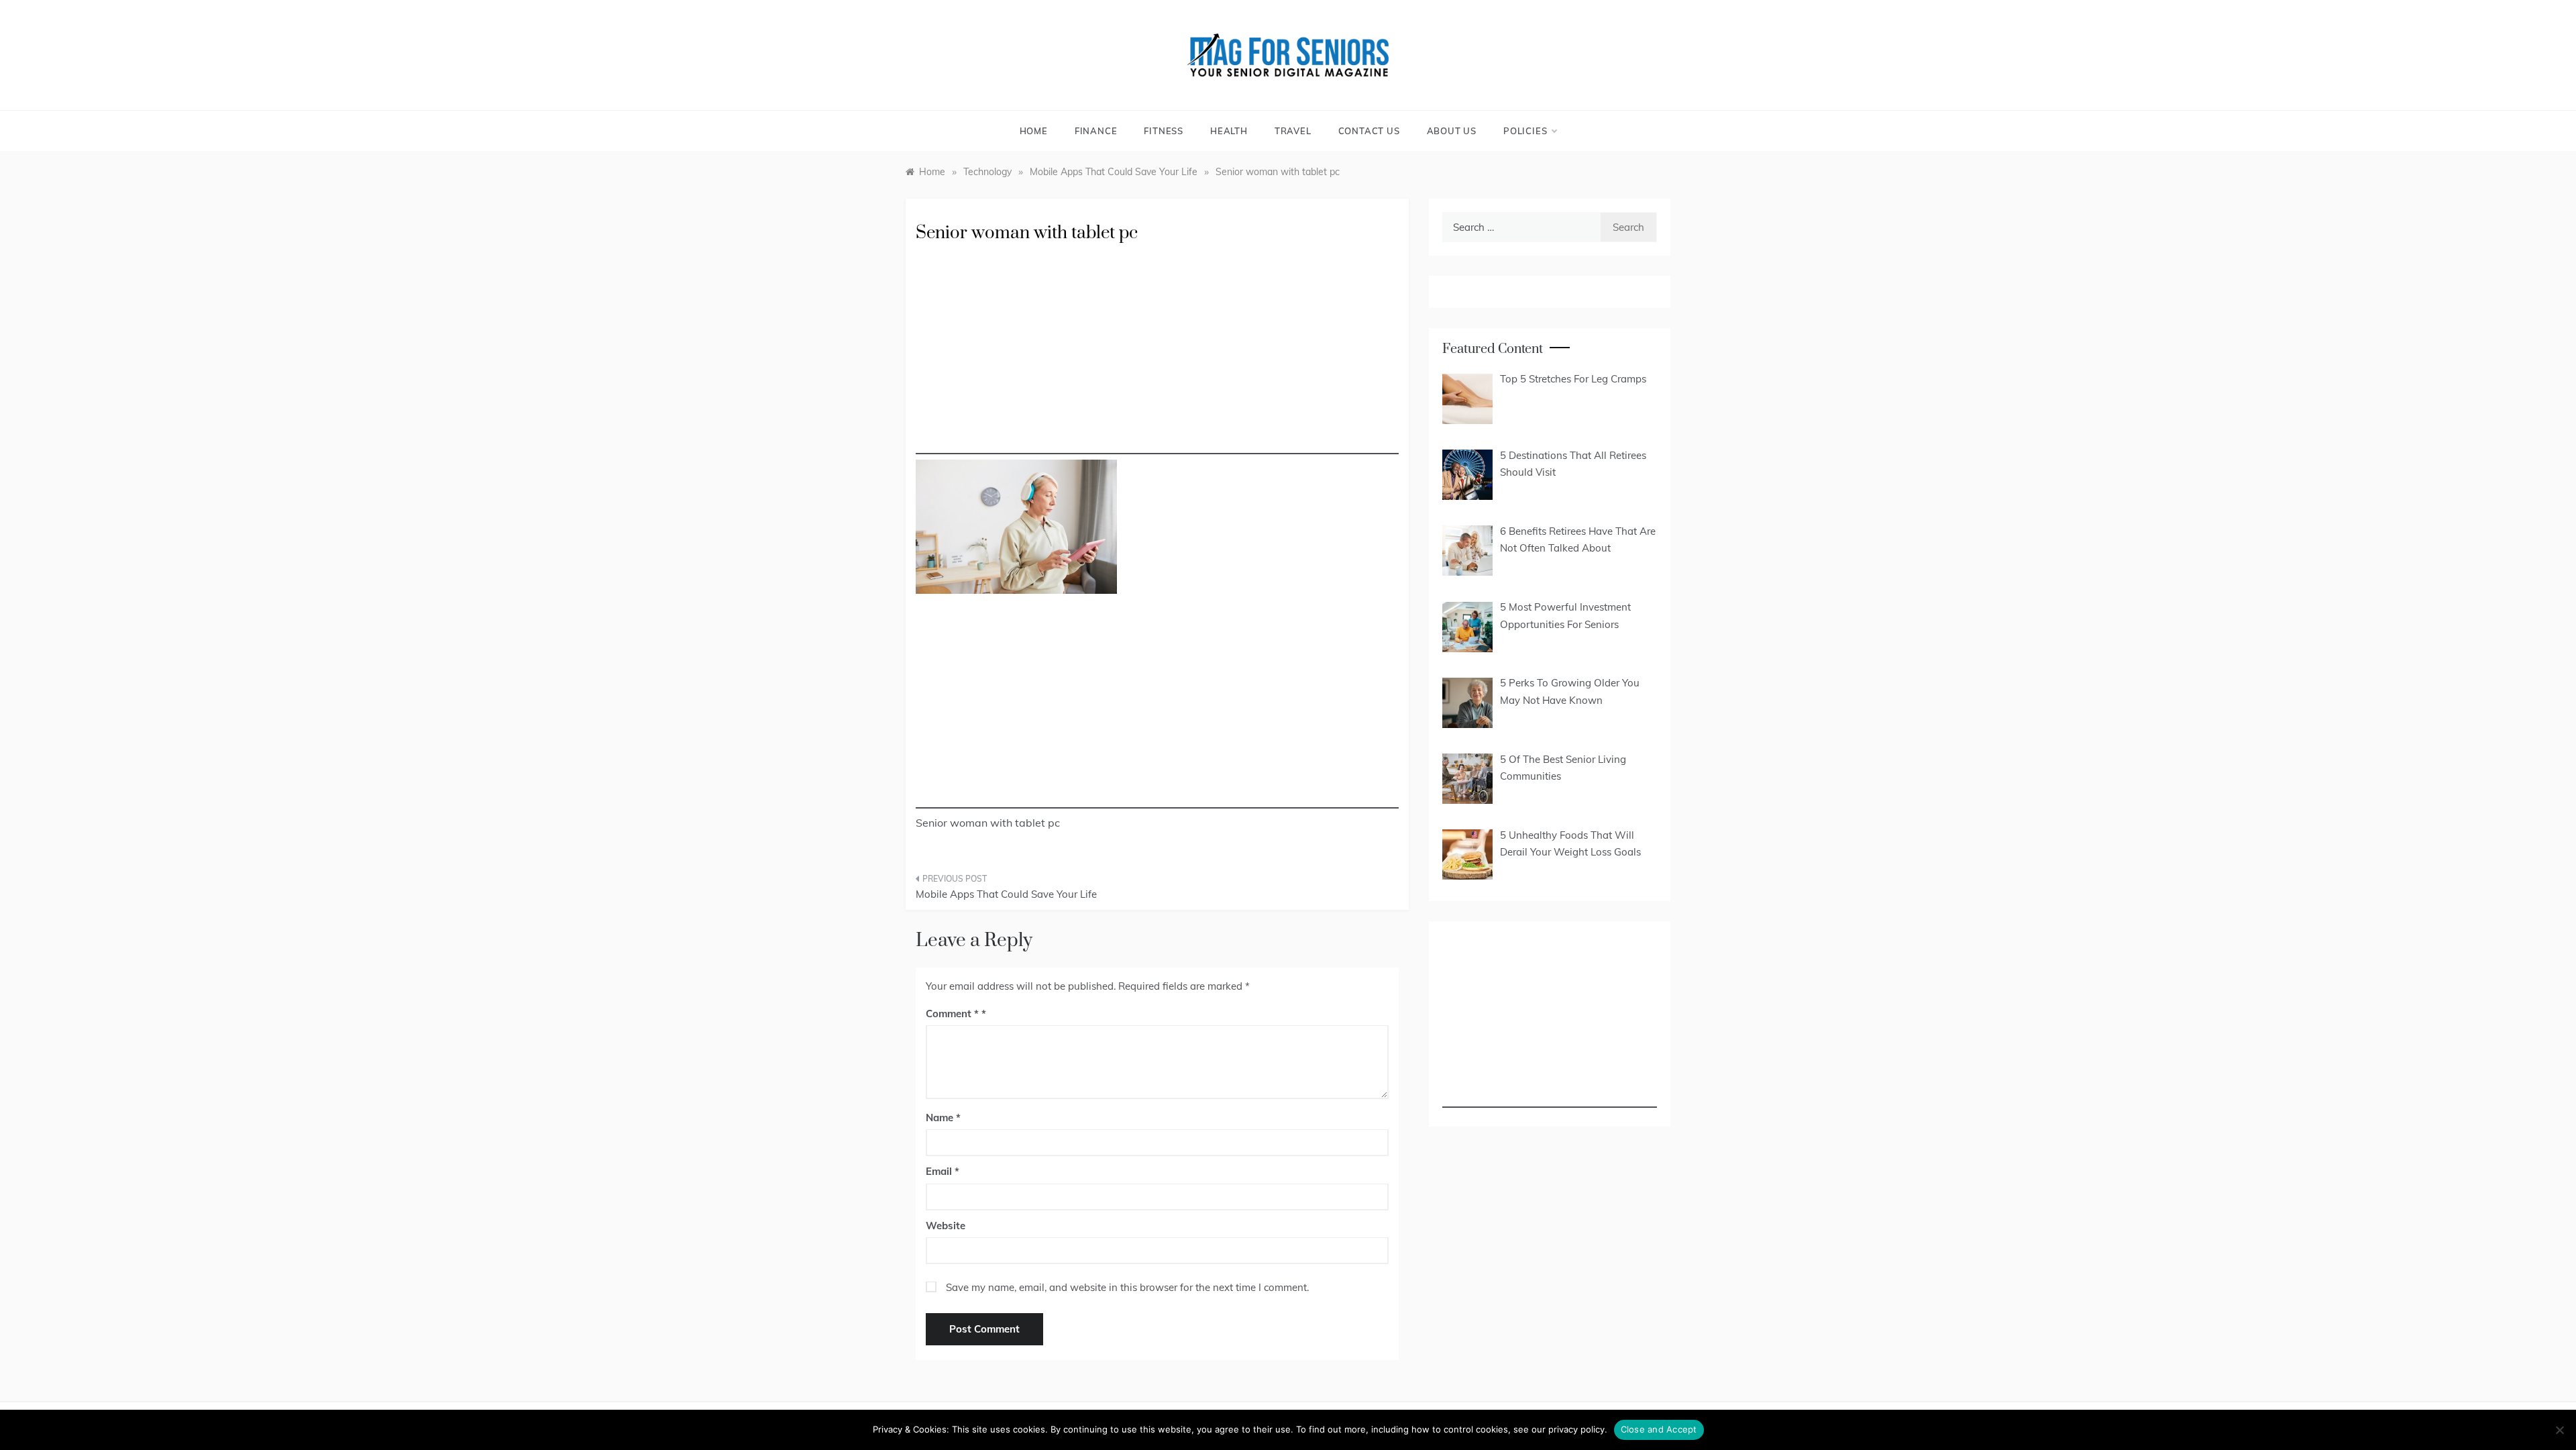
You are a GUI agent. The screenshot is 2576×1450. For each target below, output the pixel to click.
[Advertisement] (1157, 360)
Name (943, 1118)
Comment (952, 1014)
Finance (1096, 131)
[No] (2559, 1430)
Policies (1525, 131)
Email (943, 1171)
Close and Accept (1659, 1429)
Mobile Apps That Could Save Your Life (1006, 894)
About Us (1452, 131)
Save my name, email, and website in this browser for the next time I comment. (1127, 1287)
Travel (1293, 131)
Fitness (1164, 131)
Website (946, 1226)
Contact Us (1369, 131)
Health (1229, 131)
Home (1034, 131)
